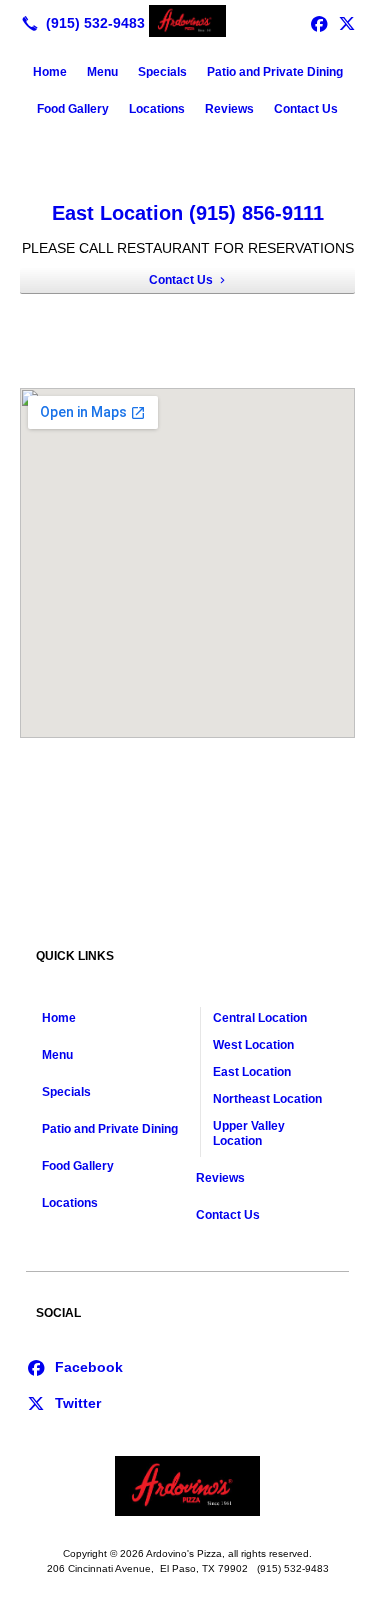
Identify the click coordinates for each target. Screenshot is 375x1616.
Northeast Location (267, 1099)
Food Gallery (73, 109)
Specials (162, 72)
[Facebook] (74, 1366)
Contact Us (306, 109)
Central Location (260, 1018)
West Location (253, 1045)
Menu (102, 72)
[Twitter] (347, 23)
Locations (157, 109)
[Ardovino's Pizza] (187, 21)
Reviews (229, 109)
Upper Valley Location (249, 1133)
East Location (252, 1072)
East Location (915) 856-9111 (188, 213)
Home (50, 72)
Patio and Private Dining (275, 72)
